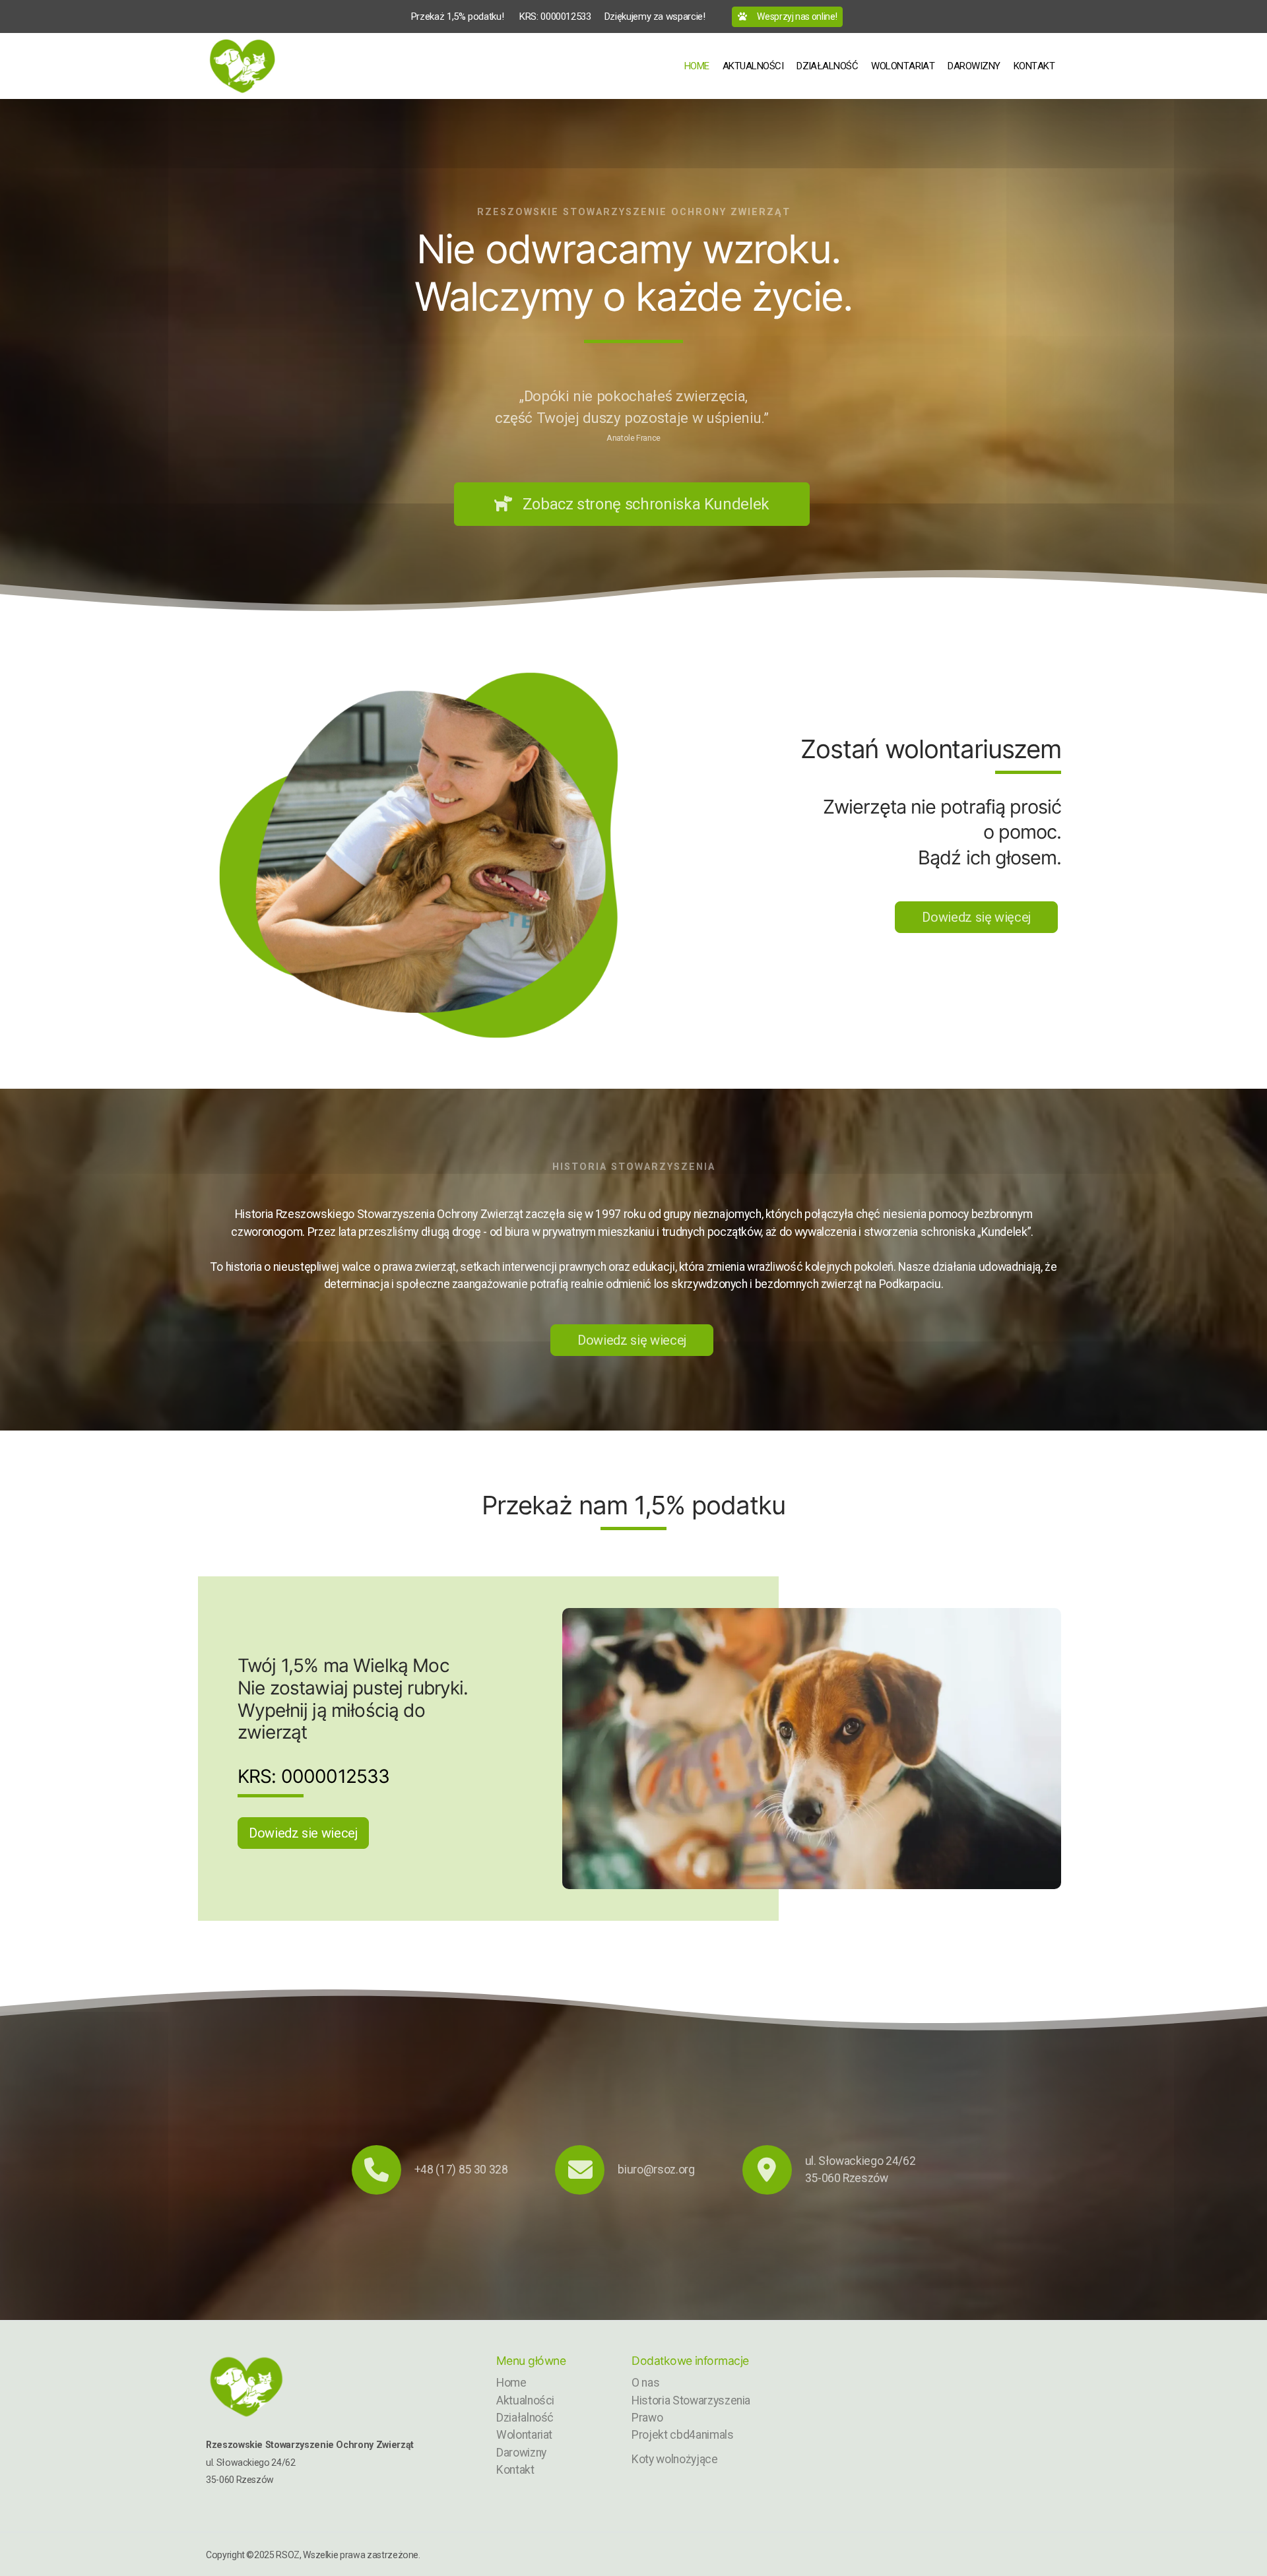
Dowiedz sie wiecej (303, 1833)
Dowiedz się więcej (976, 917)
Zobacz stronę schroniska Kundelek (646, 504)
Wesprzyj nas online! (797, 16)
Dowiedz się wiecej (632, 1340)
